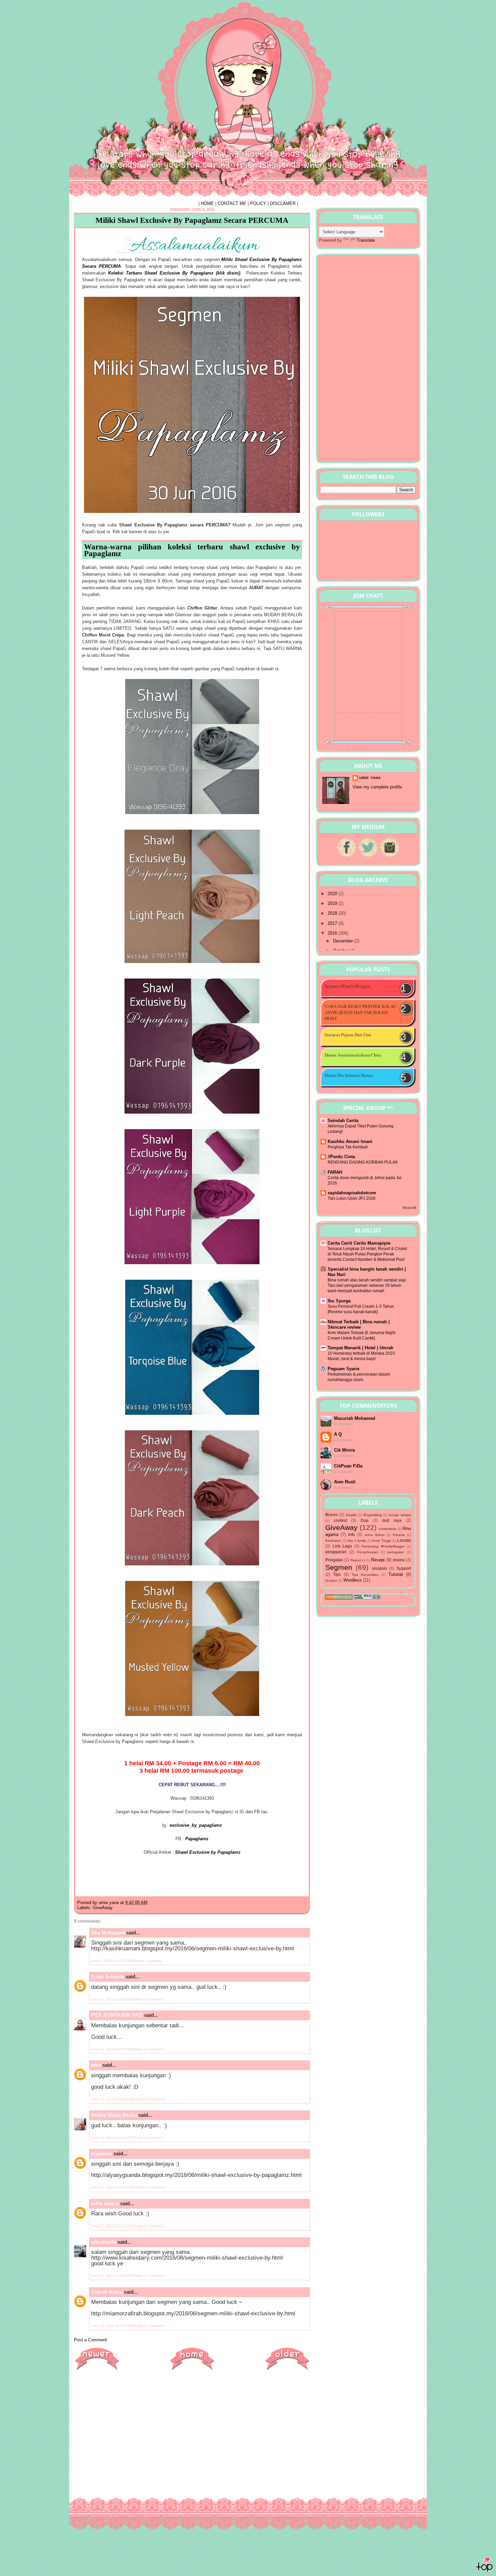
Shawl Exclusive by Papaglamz (208, 1852)
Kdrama (399, 1535)
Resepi (378, 1560)
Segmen (339, 1567)
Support (404, 1568)
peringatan (396, 1552)
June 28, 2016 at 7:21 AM (112, 2326)
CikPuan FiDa (348, 1466)
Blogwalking (373, 1515)
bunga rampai (400, 1515)
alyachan (102, 2153)
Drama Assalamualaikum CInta (353, 1055)
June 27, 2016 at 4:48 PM (112, 2276)
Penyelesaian (368, 1552)
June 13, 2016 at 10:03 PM (113, 2099)
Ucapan (331, 1580)
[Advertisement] (192, 2424)
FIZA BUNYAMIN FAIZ (117, 2015)
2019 (333, 903)
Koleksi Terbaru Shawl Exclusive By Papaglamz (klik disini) (174, 273)
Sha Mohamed (108, 1933)
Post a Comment (90, 2340)
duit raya (392, 1520)
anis (96, 2065)
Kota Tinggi (382, 1541)
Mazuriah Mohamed (355, 1418)
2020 (333, 894)
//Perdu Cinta (341, 1157)
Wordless (353, 1580)
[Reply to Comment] (146, 1961)
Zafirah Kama (107, 2292)
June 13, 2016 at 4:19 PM (112, 2049)
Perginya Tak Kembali (348, 1147)
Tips (337, 1574)
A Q (338, 1434)
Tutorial (396, 1574)
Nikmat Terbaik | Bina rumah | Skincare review (359, 1324)
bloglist (351, 1515)
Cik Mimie (345, 1450)
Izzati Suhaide (108, 1976)
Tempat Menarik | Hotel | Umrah (361, 1348)
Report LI (358, 1560)
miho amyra (105, 2203)
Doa (365, 1520)
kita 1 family (357, 1541)
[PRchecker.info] (367, 1598)
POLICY (258, 203)
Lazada (404, 1540)
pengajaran (336, 1552)
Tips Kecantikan (365, 1575)
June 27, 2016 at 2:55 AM (112, 2226)
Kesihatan (333, 1541)
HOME (207, 203)
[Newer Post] (97, 2370)
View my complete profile (377, 787)
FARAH (335, 1172)
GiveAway (103, 1908)
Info (352, 1534)
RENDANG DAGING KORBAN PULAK (363, 1162)
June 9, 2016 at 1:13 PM (111, 1961)
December (344, 941)
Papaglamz (197, 1839)
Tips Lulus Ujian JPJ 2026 (352, 1198)
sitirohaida (104, 2242)
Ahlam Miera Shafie (114, 2115)
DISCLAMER (283, 203)
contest (340, 1520)
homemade (388, 1529)
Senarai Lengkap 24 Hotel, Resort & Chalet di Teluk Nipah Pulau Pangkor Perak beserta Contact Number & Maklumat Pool (367, 1254)
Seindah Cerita (343, 1121)
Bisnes (332, 1515)
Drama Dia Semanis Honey (349, 1075)
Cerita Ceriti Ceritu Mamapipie (359, 1243)
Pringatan (334, 1560)
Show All (409, 1208)
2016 (333, 933)
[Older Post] (287, 2370)
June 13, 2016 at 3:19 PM (112, 1999)
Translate (366, 240)
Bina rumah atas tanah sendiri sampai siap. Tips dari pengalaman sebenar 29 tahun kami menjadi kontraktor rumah (367, 1285)
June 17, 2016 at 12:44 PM (113, 2187)
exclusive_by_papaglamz (196, 1825)
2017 (333, 923)
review (399, 1560)
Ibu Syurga (339, 1301)
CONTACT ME (232, 203)
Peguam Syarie (343, 1369)
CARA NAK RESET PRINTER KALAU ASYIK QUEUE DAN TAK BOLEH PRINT (360, 1012)
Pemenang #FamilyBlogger (383, 1546)
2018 (333, 913)
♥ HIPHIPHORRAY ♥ (117, 18)
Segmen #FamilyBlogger (347, 986)
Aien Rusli (345, 1482)
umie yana (370, 778)
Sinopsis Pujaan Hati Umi (348, 1035)
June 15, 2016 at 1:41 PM (112, 2138)
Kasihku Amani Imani (350, 1141)
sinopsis (379, 1568)
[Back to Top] (485, 2566)
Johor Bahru (375, 1535)
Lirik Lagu (342, 1546)
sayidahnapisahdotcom (352, 1193)
